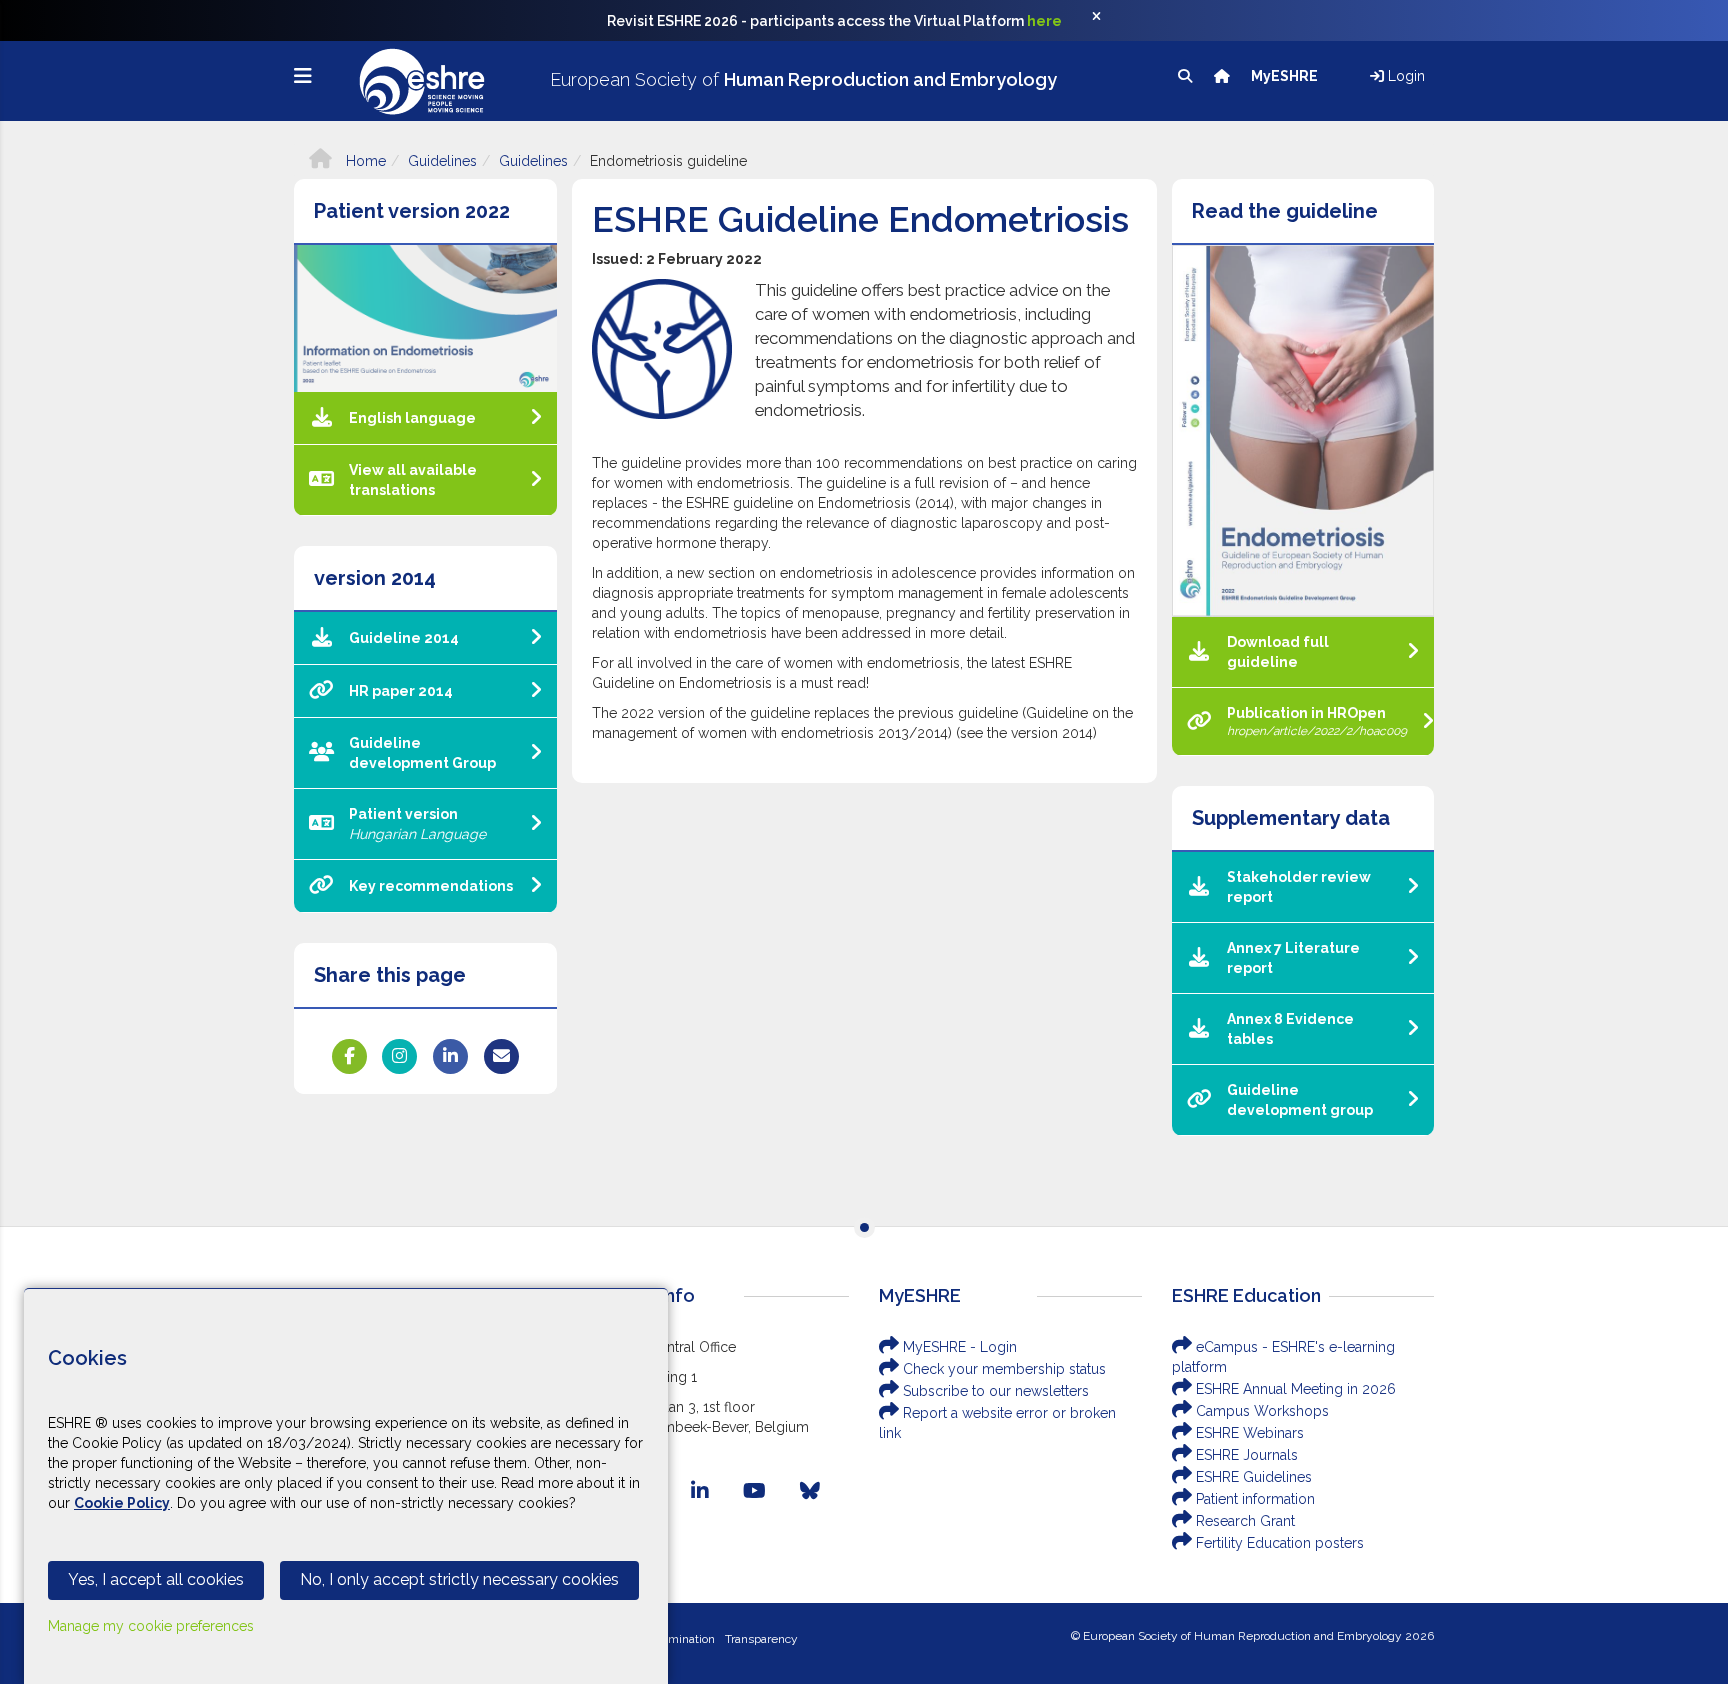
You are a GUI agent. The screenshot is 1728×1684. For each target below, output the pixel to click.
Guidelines (442, 161)
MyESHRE (1286, 76)
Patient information (1253, 1499)
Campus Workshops (1260, 1411)
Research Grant (1243, 1521)
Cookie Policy (122, 1503)
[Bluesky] (810, 1491)
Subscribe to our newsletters (994, 1391)
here (1044, 21)
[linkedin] (700, 1491)
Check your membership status (1002, 1369)
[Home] (1223, 76)
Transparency (761, 1639)
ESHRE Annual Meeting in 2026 (1294, 1389)
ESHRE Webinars (1248, 1433)
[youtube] (754, 1491)
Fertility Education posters (1278, 1543)
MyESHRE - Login (958, 1347)
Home (364, 161)
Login (1404, 76)
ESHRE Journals (1245, 1455)
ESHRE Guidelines (1252, 1477)
